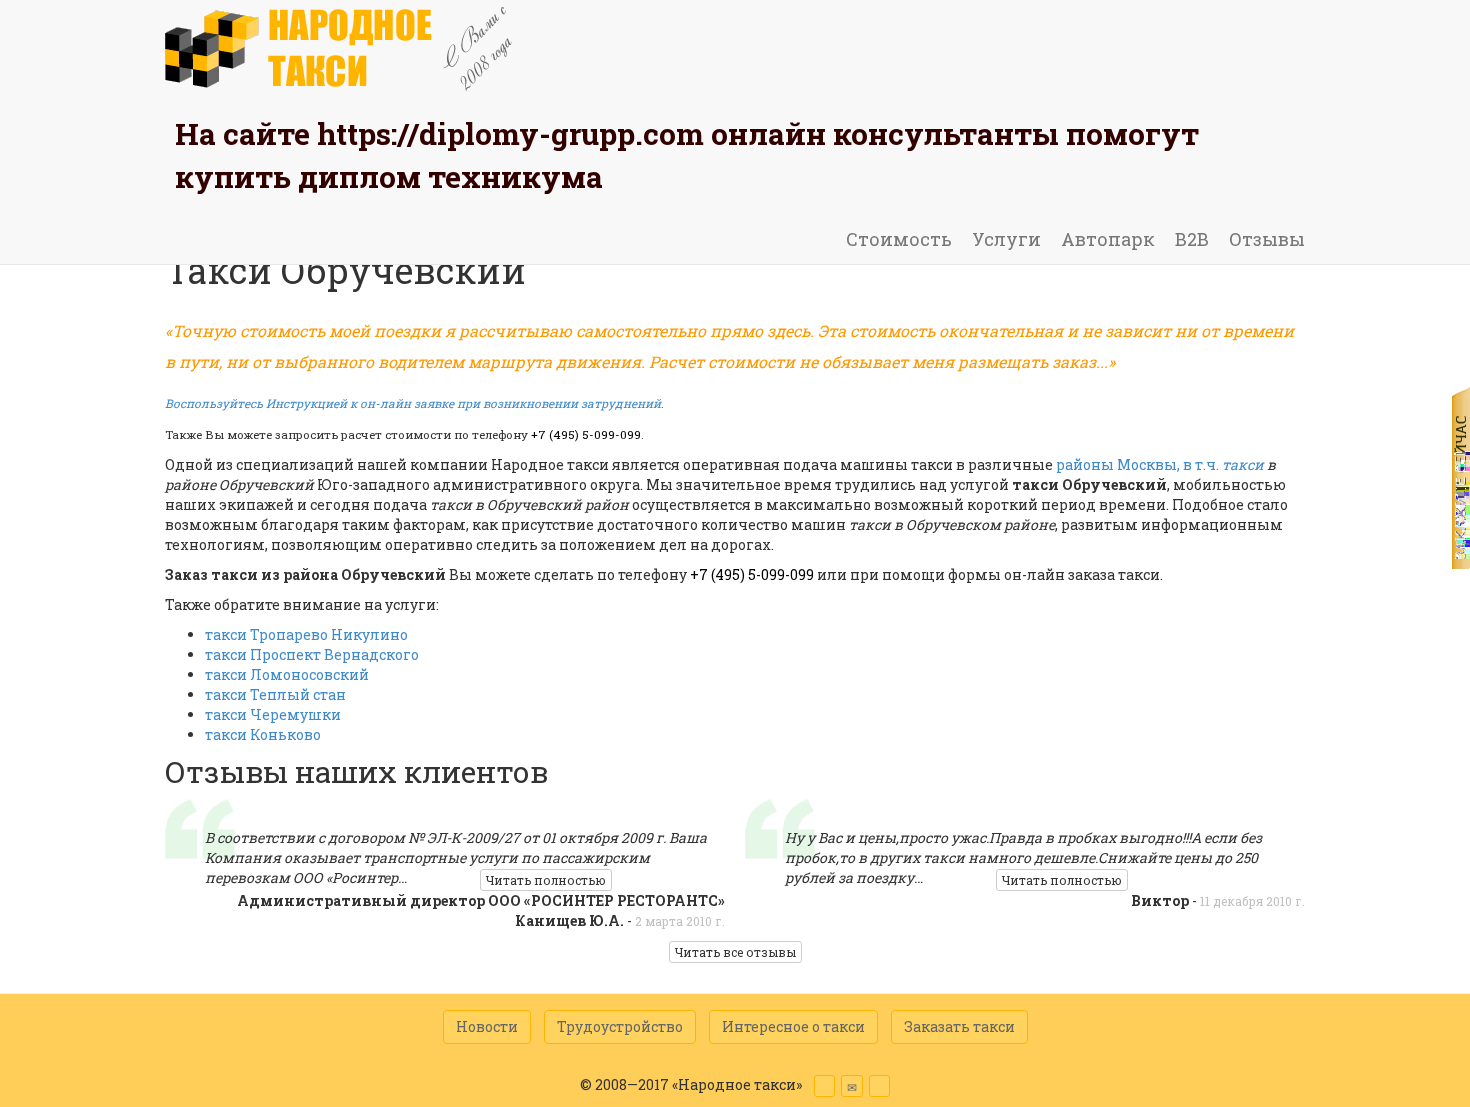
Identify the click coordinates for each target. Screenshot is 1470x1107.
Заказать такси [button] (959, 1026)
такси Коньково (263, 734)
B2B (1192, 239)
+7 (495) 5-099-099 (586, 434)
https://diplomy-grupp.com (510, 133)
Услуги (1006, 239)
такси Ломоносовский (287, 674)
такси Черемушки (273, 714)
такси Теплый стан (275, 694)
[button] (824, 1086)
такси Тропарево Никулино (306, 634)
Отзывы (1267, 239)
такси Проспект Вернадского (312, 654)
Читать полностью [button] (546, 880)
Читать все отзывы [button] (735, 952)
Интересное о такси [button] (793, 1026)
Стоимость (899, 239)
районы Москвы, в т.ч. (1160, 464)
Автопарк (1108, 239)
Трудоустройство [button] (620, 1026)
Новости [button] (487, 1026)
